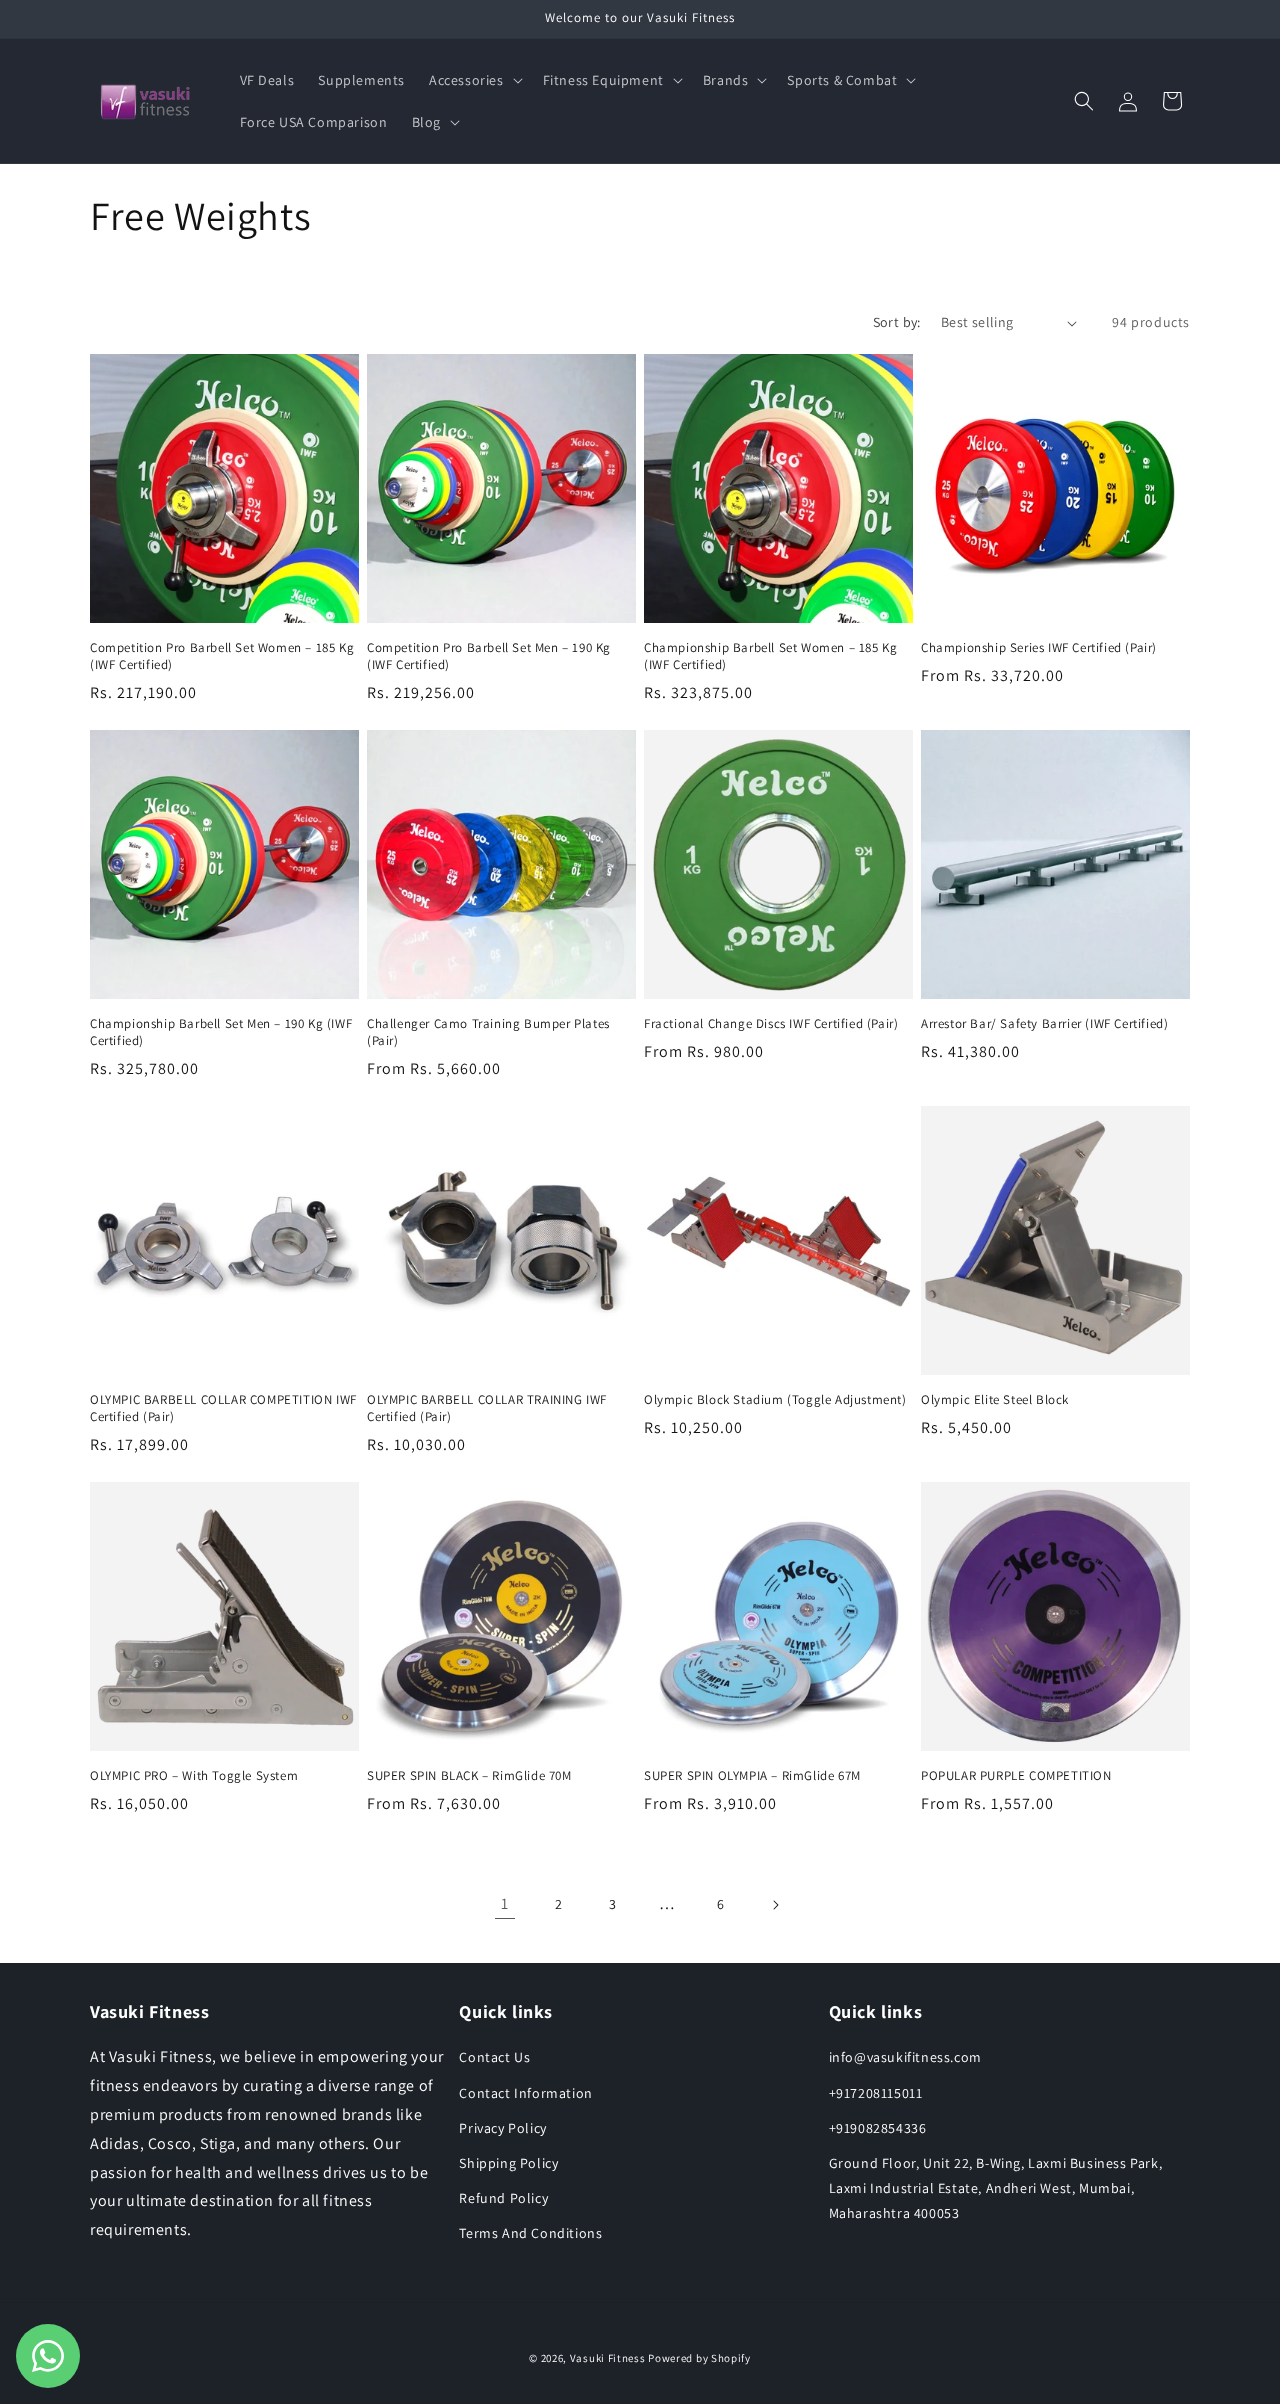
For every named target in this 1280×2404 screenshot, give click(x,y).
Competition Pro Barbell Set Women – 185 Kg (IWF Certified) (222, 656)
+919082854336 (878, 2128)
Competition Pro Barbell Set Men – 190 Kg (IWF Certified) (489, 656)
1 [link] (505, 1903)
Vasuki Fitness (608, 2358)
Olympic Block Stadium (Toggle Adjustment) (775, 1400)
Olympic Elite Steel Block (995, 1400)
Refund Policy (503, 2198)
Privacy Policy (502, 2128)
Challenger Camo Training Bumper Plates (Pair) (488, 1032)
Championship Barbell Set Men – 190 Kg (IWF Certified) (221, 1032)
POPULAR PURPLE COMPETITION (1016, 1776)
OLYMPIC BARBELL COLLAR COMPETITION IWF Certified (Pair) (223, 1408)
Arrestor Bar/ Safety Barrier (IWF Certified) (1044, 1024)
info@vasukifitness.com (905, 2057)
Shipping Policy (508, 2163)
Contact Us (494, 2057)
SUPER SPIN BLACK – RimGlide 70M (469, 1776)
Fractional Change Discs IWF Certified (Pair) (771, 1024)
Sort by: (897, 322)
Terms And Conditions (530, 2233)
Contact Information (525, 2093)
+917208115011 (876, 2093)
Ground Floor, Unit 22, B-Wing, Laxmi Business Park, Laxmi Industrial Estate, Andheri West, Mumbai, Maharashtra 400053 (996, 2188)
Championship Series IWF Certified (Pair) (1039, 648)
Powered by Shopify (699, 2358)
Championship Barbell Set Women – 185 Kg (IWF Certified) (770, 656)
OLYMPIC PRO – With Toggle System (194, 1776)
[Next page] (775, 1905)
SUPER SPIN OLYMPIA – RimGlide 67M (752, 1776)
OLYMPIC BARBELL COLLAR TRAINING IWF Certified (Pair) (487, 1408)
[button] (474, 80)
